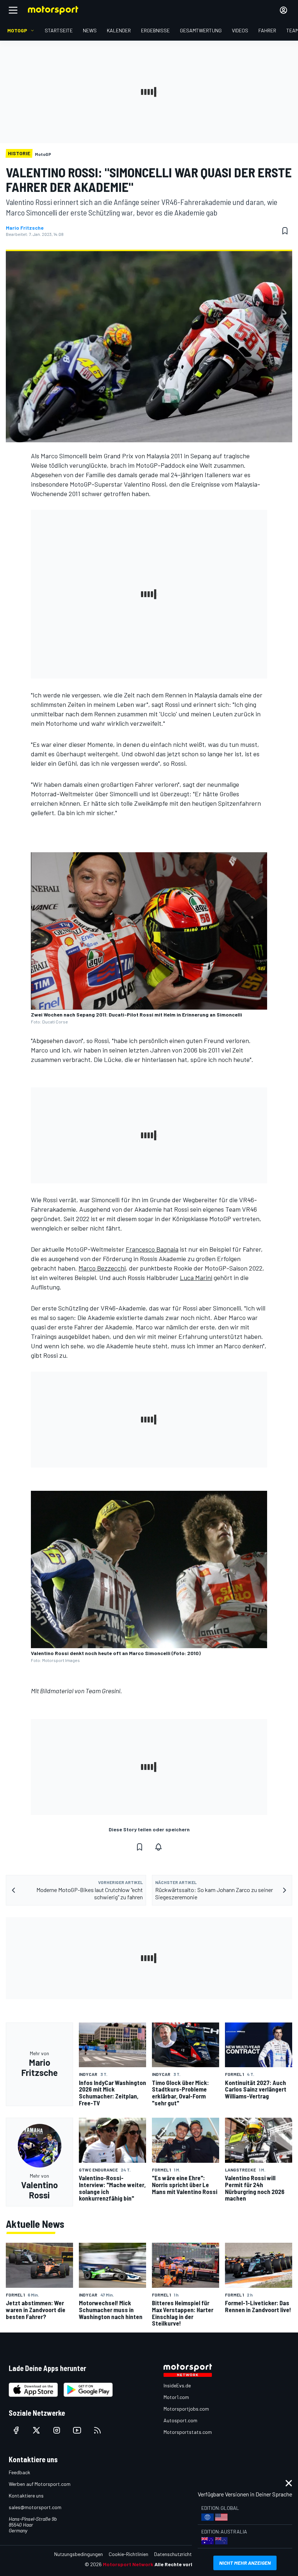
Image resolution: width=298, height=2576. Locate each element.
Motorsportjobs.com (186, 2409)
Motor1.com (176, 2397)
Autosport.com (180, 2420)
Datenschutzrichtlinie (177, 2554)
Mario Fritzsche (25, 228)
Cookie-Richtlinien (128, 2554)
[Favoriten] (285, 231)
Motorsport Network (128, 2564)
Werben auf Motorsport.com (40, 2484)
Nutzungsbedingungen (78, 2554)
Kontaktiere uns (26, 2495)
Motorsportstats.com (188, 2432)
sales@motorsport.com (35, 2507)
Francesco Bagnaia (152, 1249)
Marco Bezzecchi (102, 1268)
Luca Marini (196, 1277)
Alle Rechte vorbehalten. (184, 2564)
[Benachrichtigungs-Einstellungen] (158, 1847)
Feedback (19, 2472)
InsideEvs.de (177, 2385)
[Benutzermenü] (283, 10)
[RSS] (97, 2430)
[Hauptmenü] (13, 10)
